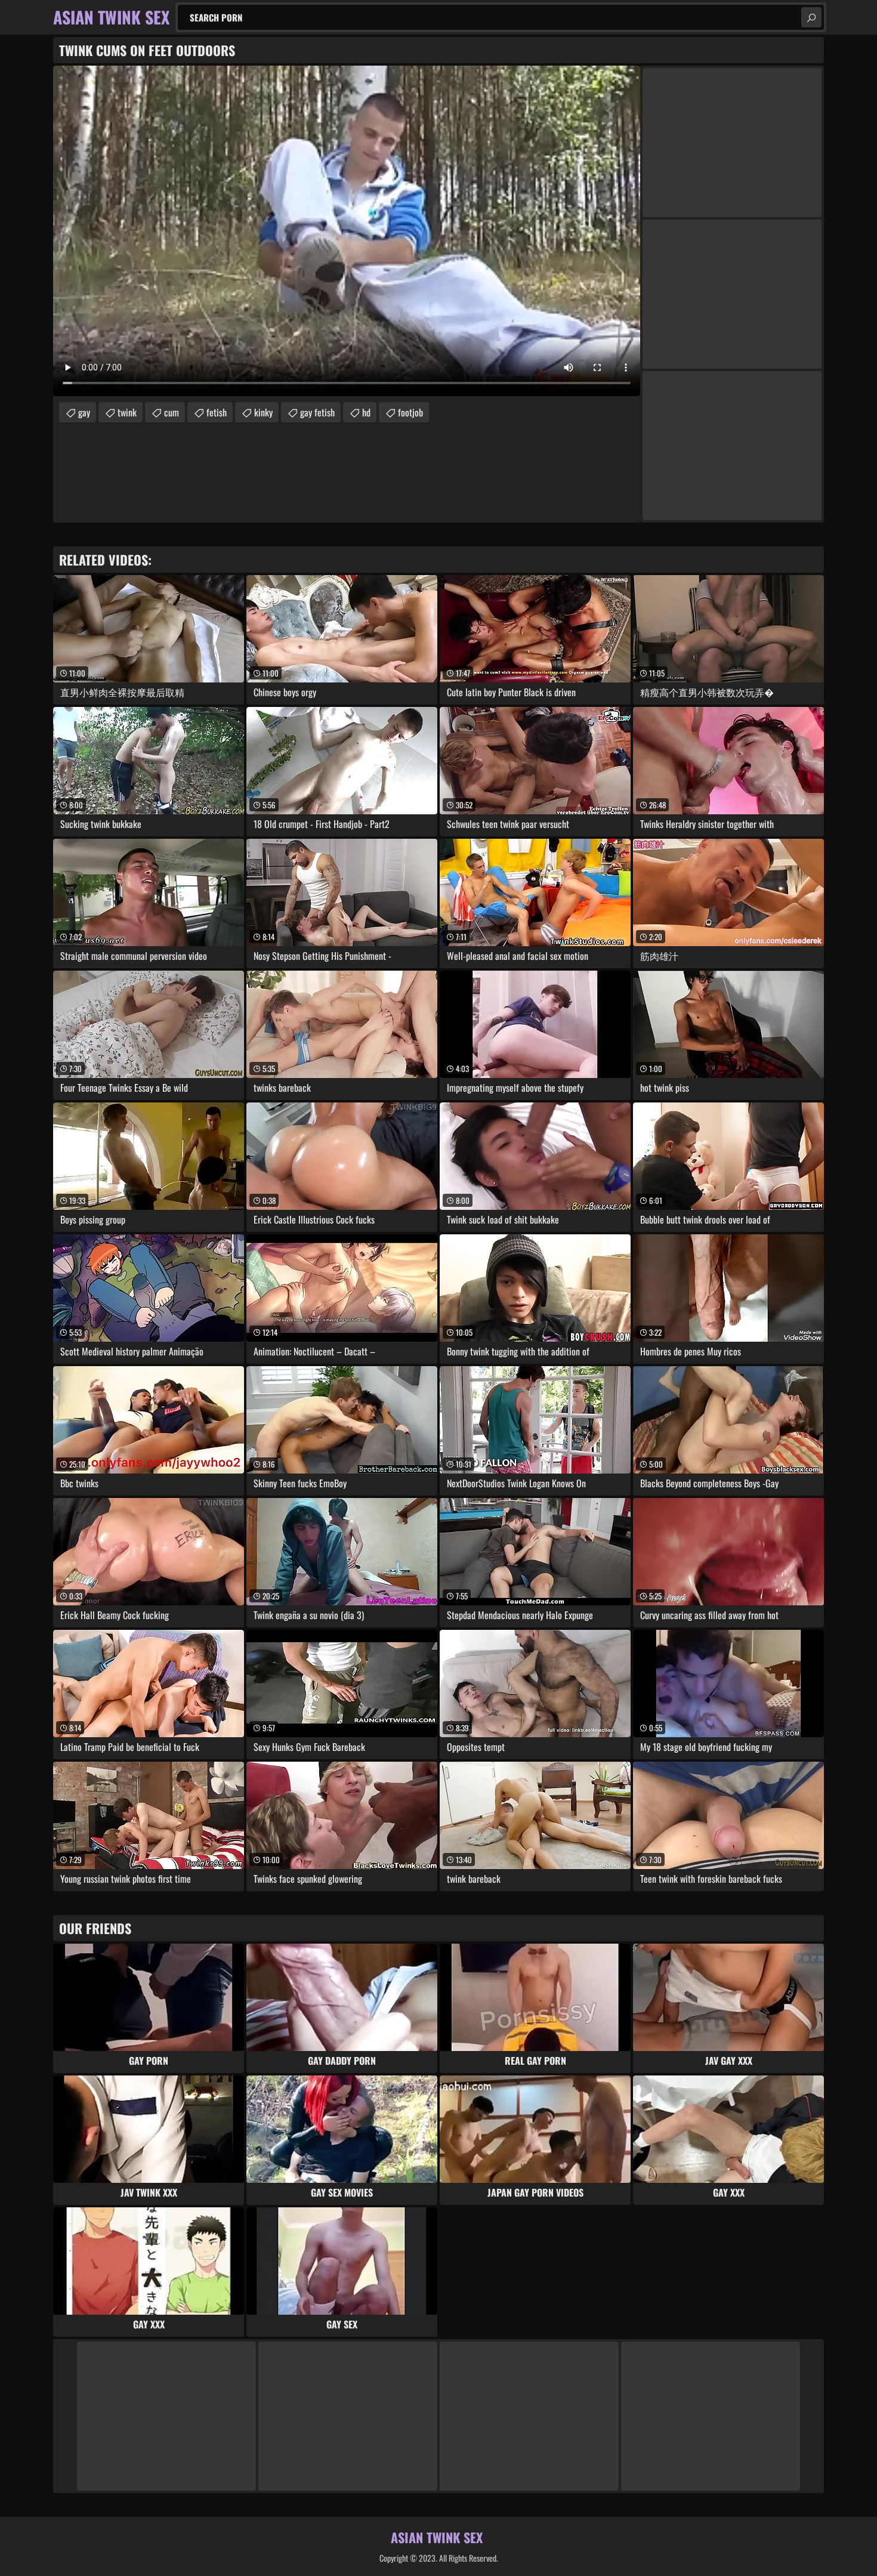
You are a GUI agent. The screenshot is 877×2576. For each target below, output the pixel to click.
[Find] (811, 17)
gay (84, 412)
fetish (217, 412)
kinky (263, 412)
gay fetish (317, 412)
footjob (410, 412)
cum (172, 412)
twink (127, 412)
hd (366, 412)
